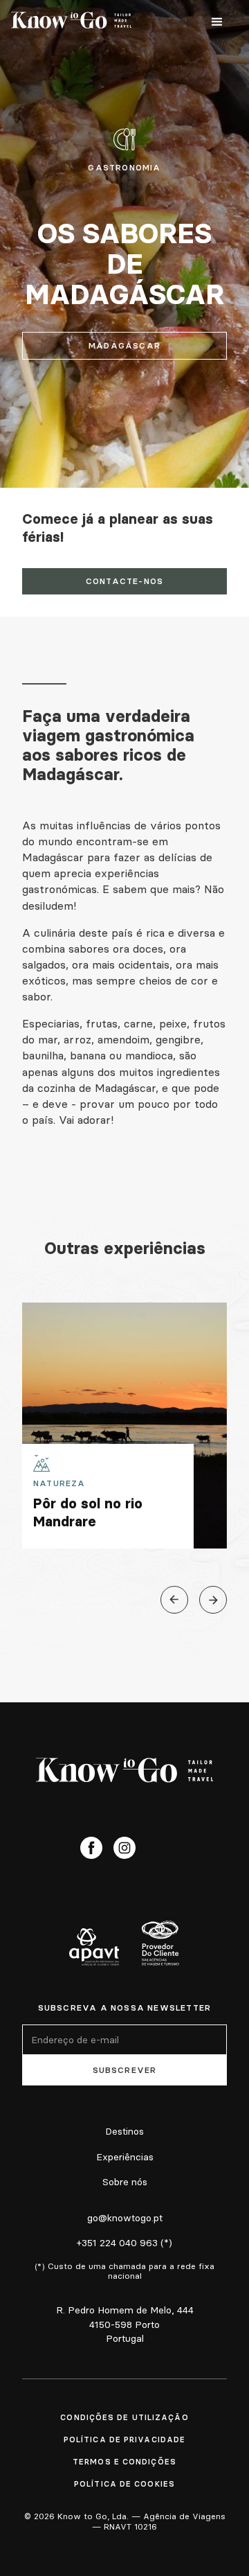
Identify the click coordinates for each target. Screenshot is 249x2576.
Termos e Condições (124, 2462)
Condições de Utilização (124, 2417)
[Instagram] (124, 1848)
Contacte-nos (124, 581)
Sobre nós (125, 2182)
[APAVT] (94, 1947)
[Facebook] (91, 1848)
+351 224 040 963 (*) (124, 2243)
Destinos (124, 2131)
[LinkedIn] (158, 1848)
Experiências (125, 2157)
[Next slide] (213, 1600)
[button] (217, 22)
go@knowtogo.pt (125, 2218)
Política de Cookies (124, 2484)
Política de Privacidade (124, 2440)
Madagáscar (124, 345)
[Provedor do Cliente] (160, 1943)
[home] (71, 22)
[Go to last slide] (174, 1600)
